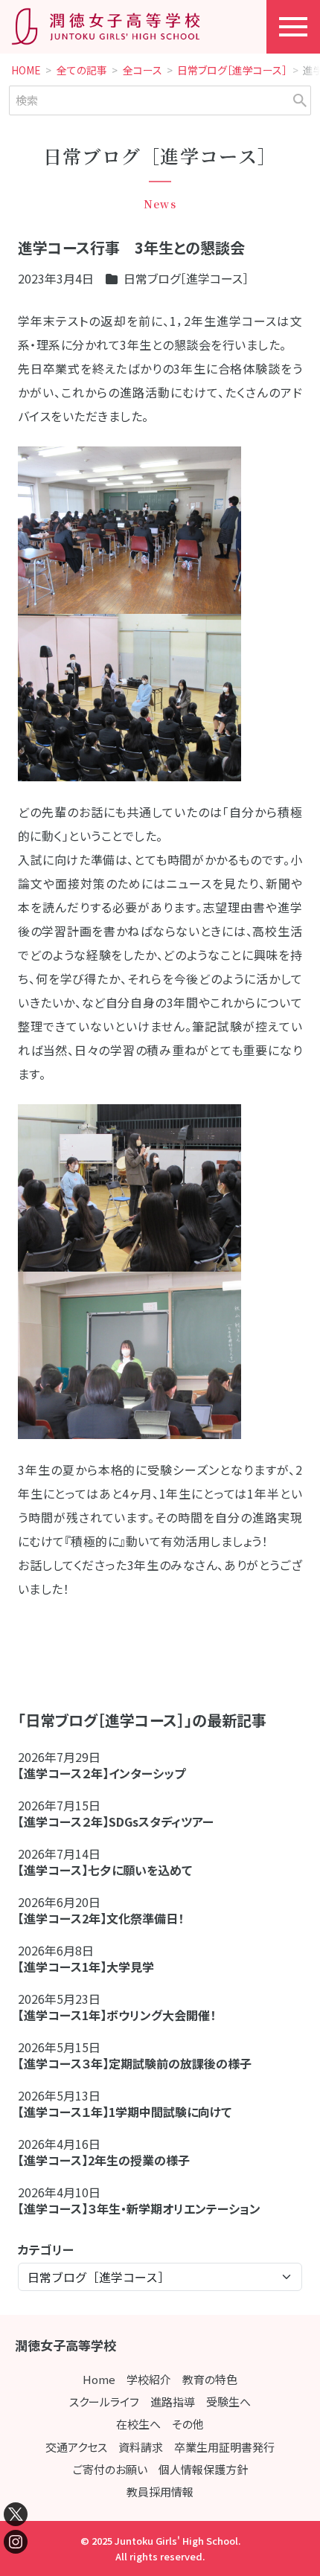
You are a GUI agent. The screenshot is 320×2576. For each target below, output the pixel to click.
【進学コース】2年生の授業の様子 (104, 2160)
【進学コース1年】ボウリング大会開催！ (117, 2015)
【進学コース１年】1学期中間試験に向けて (125, 2112)
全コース (143, 71)
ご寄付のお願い (110, 2469)
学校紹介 (149, 2379)
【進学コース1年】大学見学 (86, 1967)
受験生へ (228, 2402)
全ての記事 (82, 71)
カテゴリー (46, 2249)
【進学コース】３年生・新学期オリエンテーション (139, 2208)
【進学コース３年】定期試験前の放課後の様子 (135, 2063)
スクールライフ (104, 2402)
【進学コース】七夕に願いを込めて (105, 1870)
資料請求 (141, 2447)
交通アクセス (76, 2447)
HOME (26, 71)
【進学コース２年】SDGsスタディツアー (116, 1822)
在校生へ (138, 2424)
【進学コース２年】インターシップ (102, 1773)
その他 (188, 2424)
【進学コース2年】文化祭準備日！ (101, 1918)
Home (99, 2379)
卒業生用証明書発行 (224, 2447)
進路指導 (173, 2402)
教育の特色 (210, 2379)
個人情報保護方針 (203, 2469)
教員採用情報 (160, 2492)
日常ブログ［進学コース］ (232, 71)
